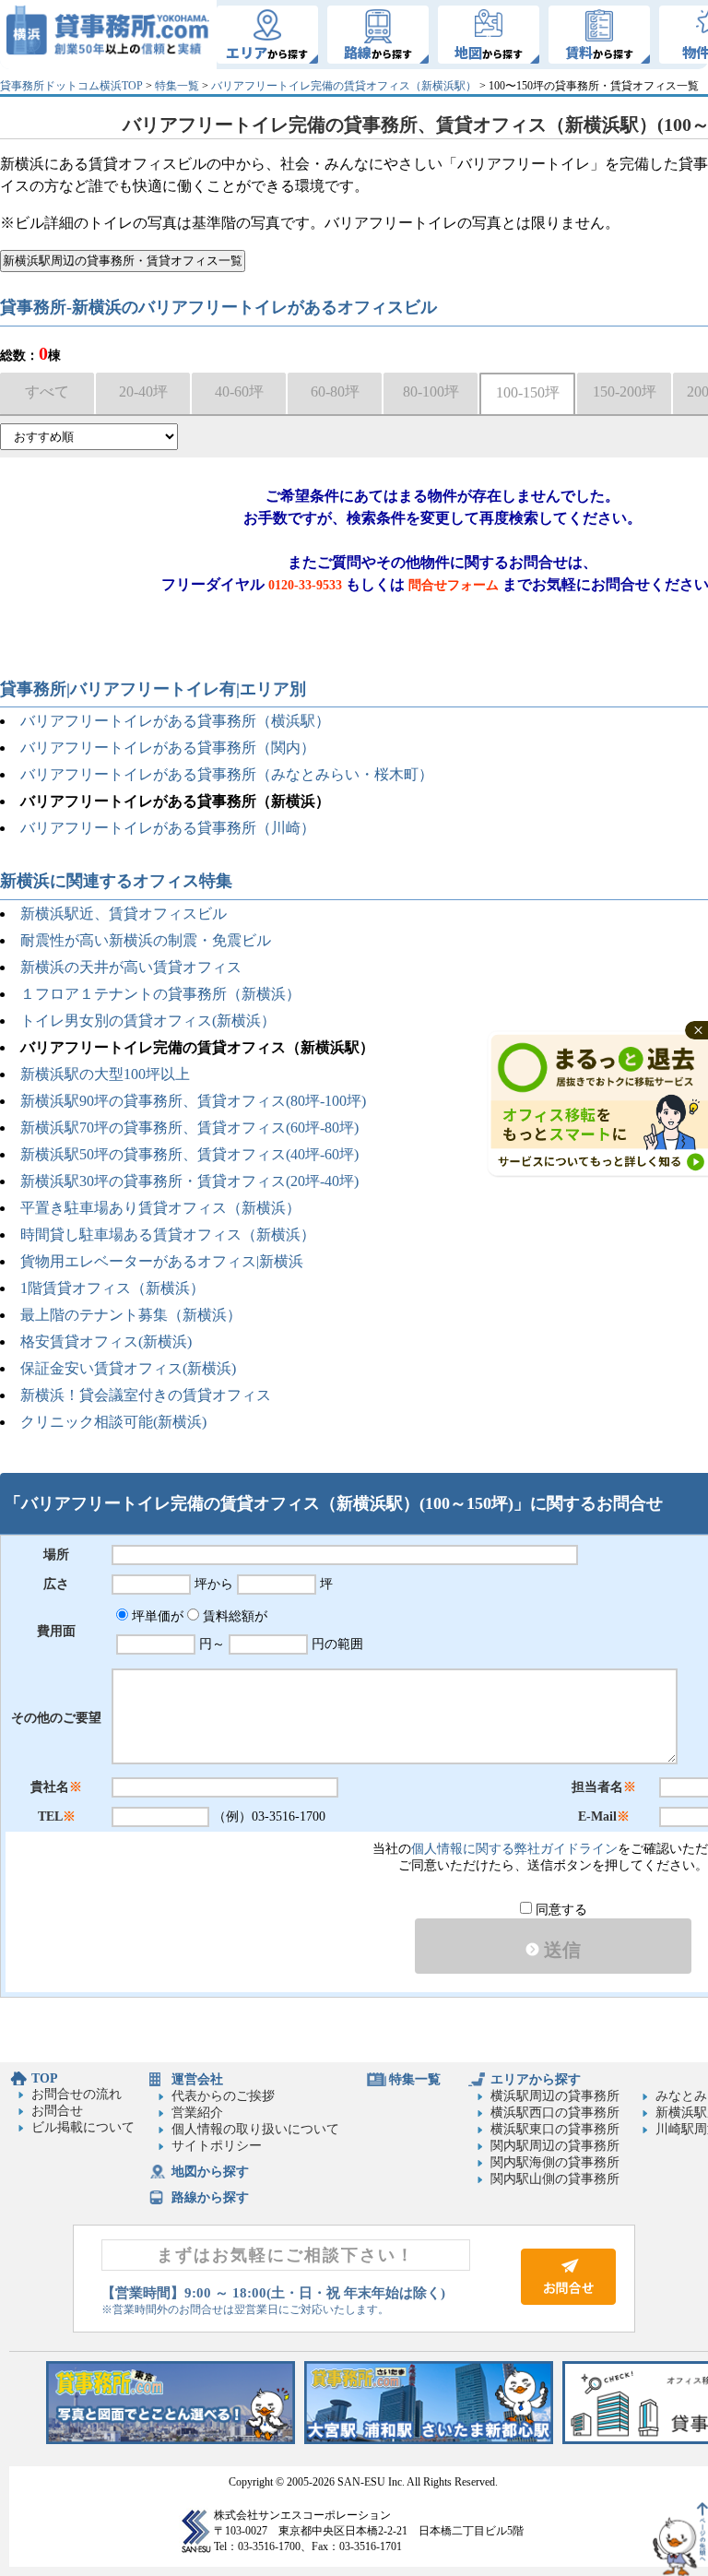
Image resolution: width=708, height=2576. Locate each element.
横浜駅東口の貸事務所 (555, 2129)
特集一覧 (177, 86)
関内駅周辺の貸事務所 (555, 2146)
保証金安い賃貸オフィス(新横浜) (128, 1368)
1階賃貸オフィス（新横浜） (112, 1288)
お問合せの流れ (77, 2094)
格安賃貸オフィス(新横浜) (106, 1341)
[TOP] (108, 35)
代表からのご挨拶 (223, 2096)
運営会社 (197, 2079)
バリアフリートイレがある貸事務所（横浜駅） (175, 721)
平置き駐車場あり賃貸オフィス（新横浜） (160, 1208)
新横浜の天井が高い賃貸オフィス (131, 967)
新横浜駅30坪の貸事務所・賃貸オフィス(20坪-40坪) (189, 1181)
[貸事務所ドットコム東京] (171, 2440)
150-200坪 (625, 392)
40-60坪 (239, 392)
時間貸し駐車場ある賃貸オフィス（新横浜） (168, 1235)
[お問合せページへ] (568, 2301)
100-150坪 (528, 392)
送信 (560, 1950)
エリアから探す (536, 2079)
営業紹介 (197, 2113)
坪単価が (156, 1616)
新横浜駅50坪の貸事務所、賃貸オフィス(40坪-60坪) (189, 1154)
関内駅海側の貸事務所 (555, 2162)
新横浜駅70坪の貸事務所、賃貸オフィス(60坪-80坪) (189, 1128)
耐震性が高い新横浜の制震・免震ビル (146, 940)
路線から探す (210, 2197)
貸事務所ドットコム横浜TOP (71, 86)
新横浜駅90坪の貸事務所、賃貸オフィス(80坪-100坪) (193, 1101)
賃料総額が (233, 1616)
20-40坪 (143, 392)
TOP (45, 2078)
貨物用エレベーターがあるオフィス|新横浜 (162, 1261)
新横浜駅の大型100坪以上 (105, 1074)
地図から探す (210, 2172)
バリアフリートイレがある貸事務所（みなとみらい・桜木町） (227, 774)
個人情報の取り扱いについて (255, 2129)
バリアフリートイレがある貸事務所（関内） (168, 748)
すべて (47, 392)
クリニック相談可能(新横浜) (113, 1422)
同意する (560, 1910)
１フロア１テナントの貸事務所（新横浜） (160, 994)
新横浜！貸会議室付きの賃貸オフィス (146, 1395)
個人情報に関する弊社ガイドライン (514, 1849)
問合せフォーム (454, 585)
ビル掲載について (83, 2127)
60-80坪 (335, 392)
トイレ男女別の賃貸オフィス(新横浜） (148, 1021)
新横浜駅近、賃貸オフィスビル (124, 914)
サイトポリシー (217, 2146)
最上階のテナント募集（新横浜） (131, 1315)
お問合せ (57, 2111)
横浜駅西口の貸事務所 (555, 2113)
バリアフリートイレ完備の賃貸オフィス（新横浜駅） (344, 86)
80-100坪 (431, 392)
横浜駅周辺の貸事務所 (555, 2096)
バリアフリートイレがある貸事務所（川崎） (168, 828)
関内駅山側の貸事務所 (555, 2179)
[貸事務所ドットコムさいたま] (429, 2440)
